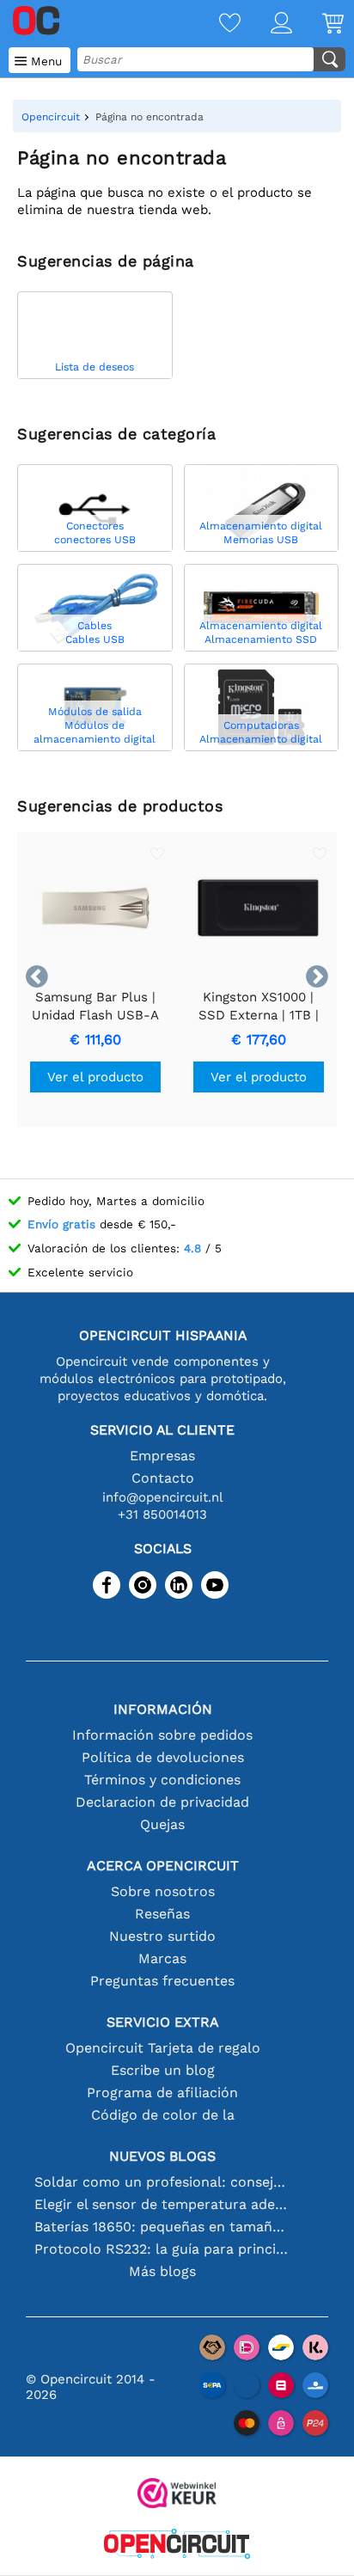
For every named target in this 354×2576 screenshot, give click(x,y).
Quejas (162, 1824)
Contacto (163, 1478)
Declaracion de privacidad (162, 1802)
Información (163, 1709)
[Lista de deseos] (215, 24)
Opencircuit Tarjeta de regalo (163, 2048)
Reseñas (162, 1914)
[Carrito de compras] (318, 24)
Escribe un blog (163, 2070)
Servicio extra (163, 2022)
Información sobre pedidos (162, 1735)
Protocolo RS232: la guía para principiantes (163, 2249)
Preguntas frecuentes (162, 1981)
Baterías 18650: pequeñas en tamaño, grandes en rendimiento (163, 2227)
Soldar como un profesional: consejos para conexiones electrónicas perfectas (163, 2182)
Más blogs (162, 2271)
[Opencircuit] (177, 2545)
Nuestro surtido (162, 1936)
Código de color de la (163, 2115)
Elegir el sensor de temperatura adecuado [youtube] (163, 2204)
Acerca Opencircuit (163, 1866)
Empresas (162, 1456)
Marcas (162, 1958)
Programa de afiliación (162, 2093)
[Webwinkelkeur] (177, 2495)
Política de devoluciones (163, 1757)
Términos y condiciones (162, 1780)
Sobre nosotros (163, 1891)
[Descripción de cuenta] (266, 24)
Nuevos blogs (162, 2156)
